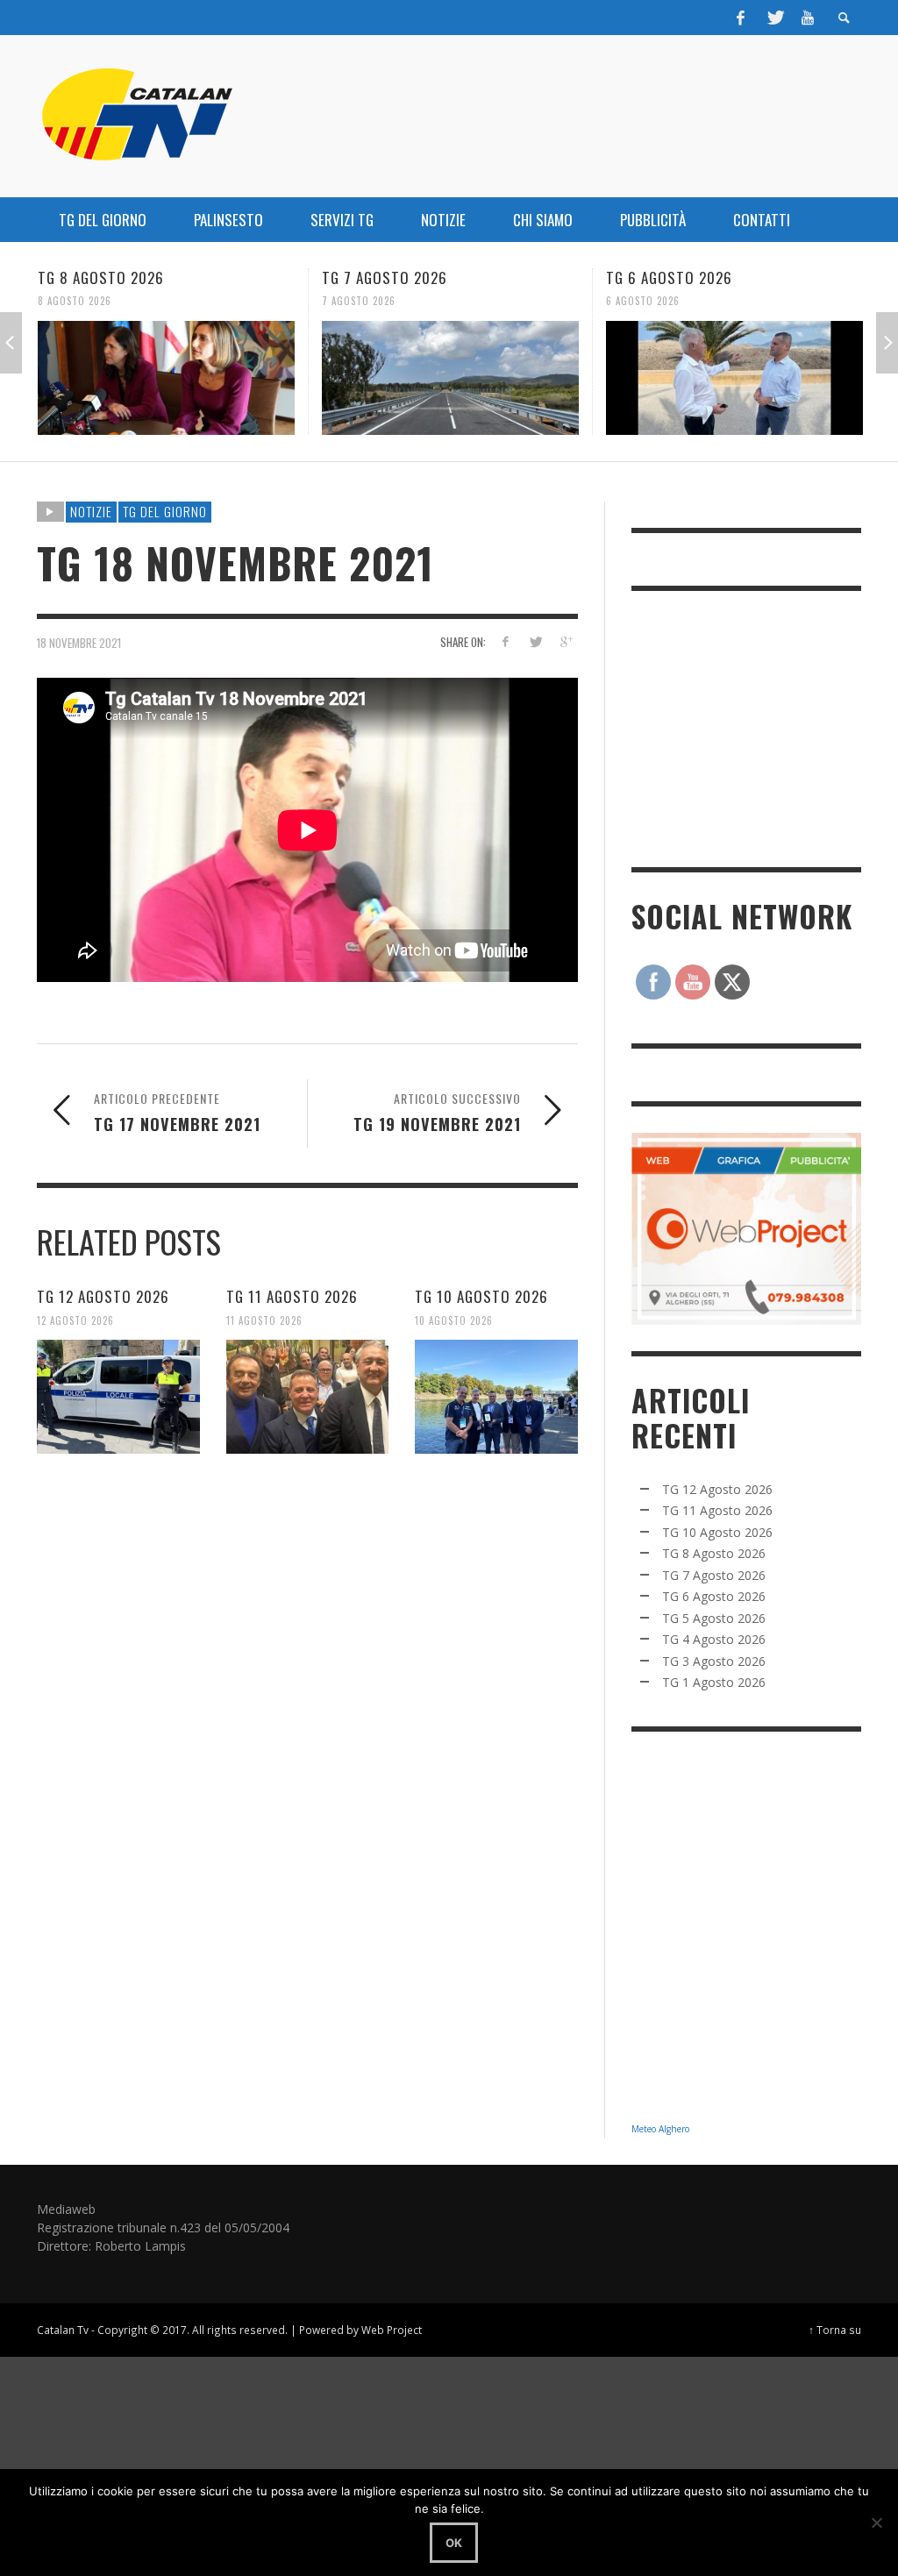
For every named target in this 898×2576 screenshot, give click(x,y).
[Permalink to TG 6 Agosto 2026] (451, 378)
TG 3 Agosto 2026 (714, 1661)
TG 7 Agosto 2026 (101, 278)
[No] (876, 2523)
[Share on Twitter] (535, 641)
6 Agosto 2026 (360, 301)
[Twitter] (774, 18)
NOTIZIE (91, 511)
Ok (454, 2543)
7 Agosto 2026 (75, 301)
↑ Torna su (835, 2330)
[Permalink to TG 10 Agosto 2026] (496, 1397)
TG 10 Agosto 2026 (481, 1296)
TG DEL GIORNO (165, 511)
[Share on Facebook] (505, 641)
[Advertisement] (763, 727)
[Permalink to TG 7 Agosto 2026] (167, 378)
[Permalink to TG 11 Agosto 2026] (308, 1397)
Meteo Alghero (660, 2129)
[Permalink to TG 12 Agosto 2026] (118, 1397)
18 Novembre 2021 (79, 642)
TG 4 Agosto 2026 (714, 1639)
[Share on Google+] (566, 641)
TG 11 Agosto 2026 (292, 1296)
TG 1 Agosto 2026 (714, 1682)
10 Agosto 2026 (454, 1320)
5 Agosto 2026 (643, 301)
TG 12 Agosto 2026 (103, 1296)
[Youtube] (808, 18)
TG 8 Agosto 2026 (714, 1553)
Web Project (392, 2330)
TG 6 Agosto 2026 (386, 278)
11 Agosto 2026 (264, 1320)
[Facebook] (741, 18)
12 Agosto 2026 (75, 1320)
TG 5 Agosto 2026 (670, 278)
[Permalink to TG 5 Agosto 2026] (735, 378)
